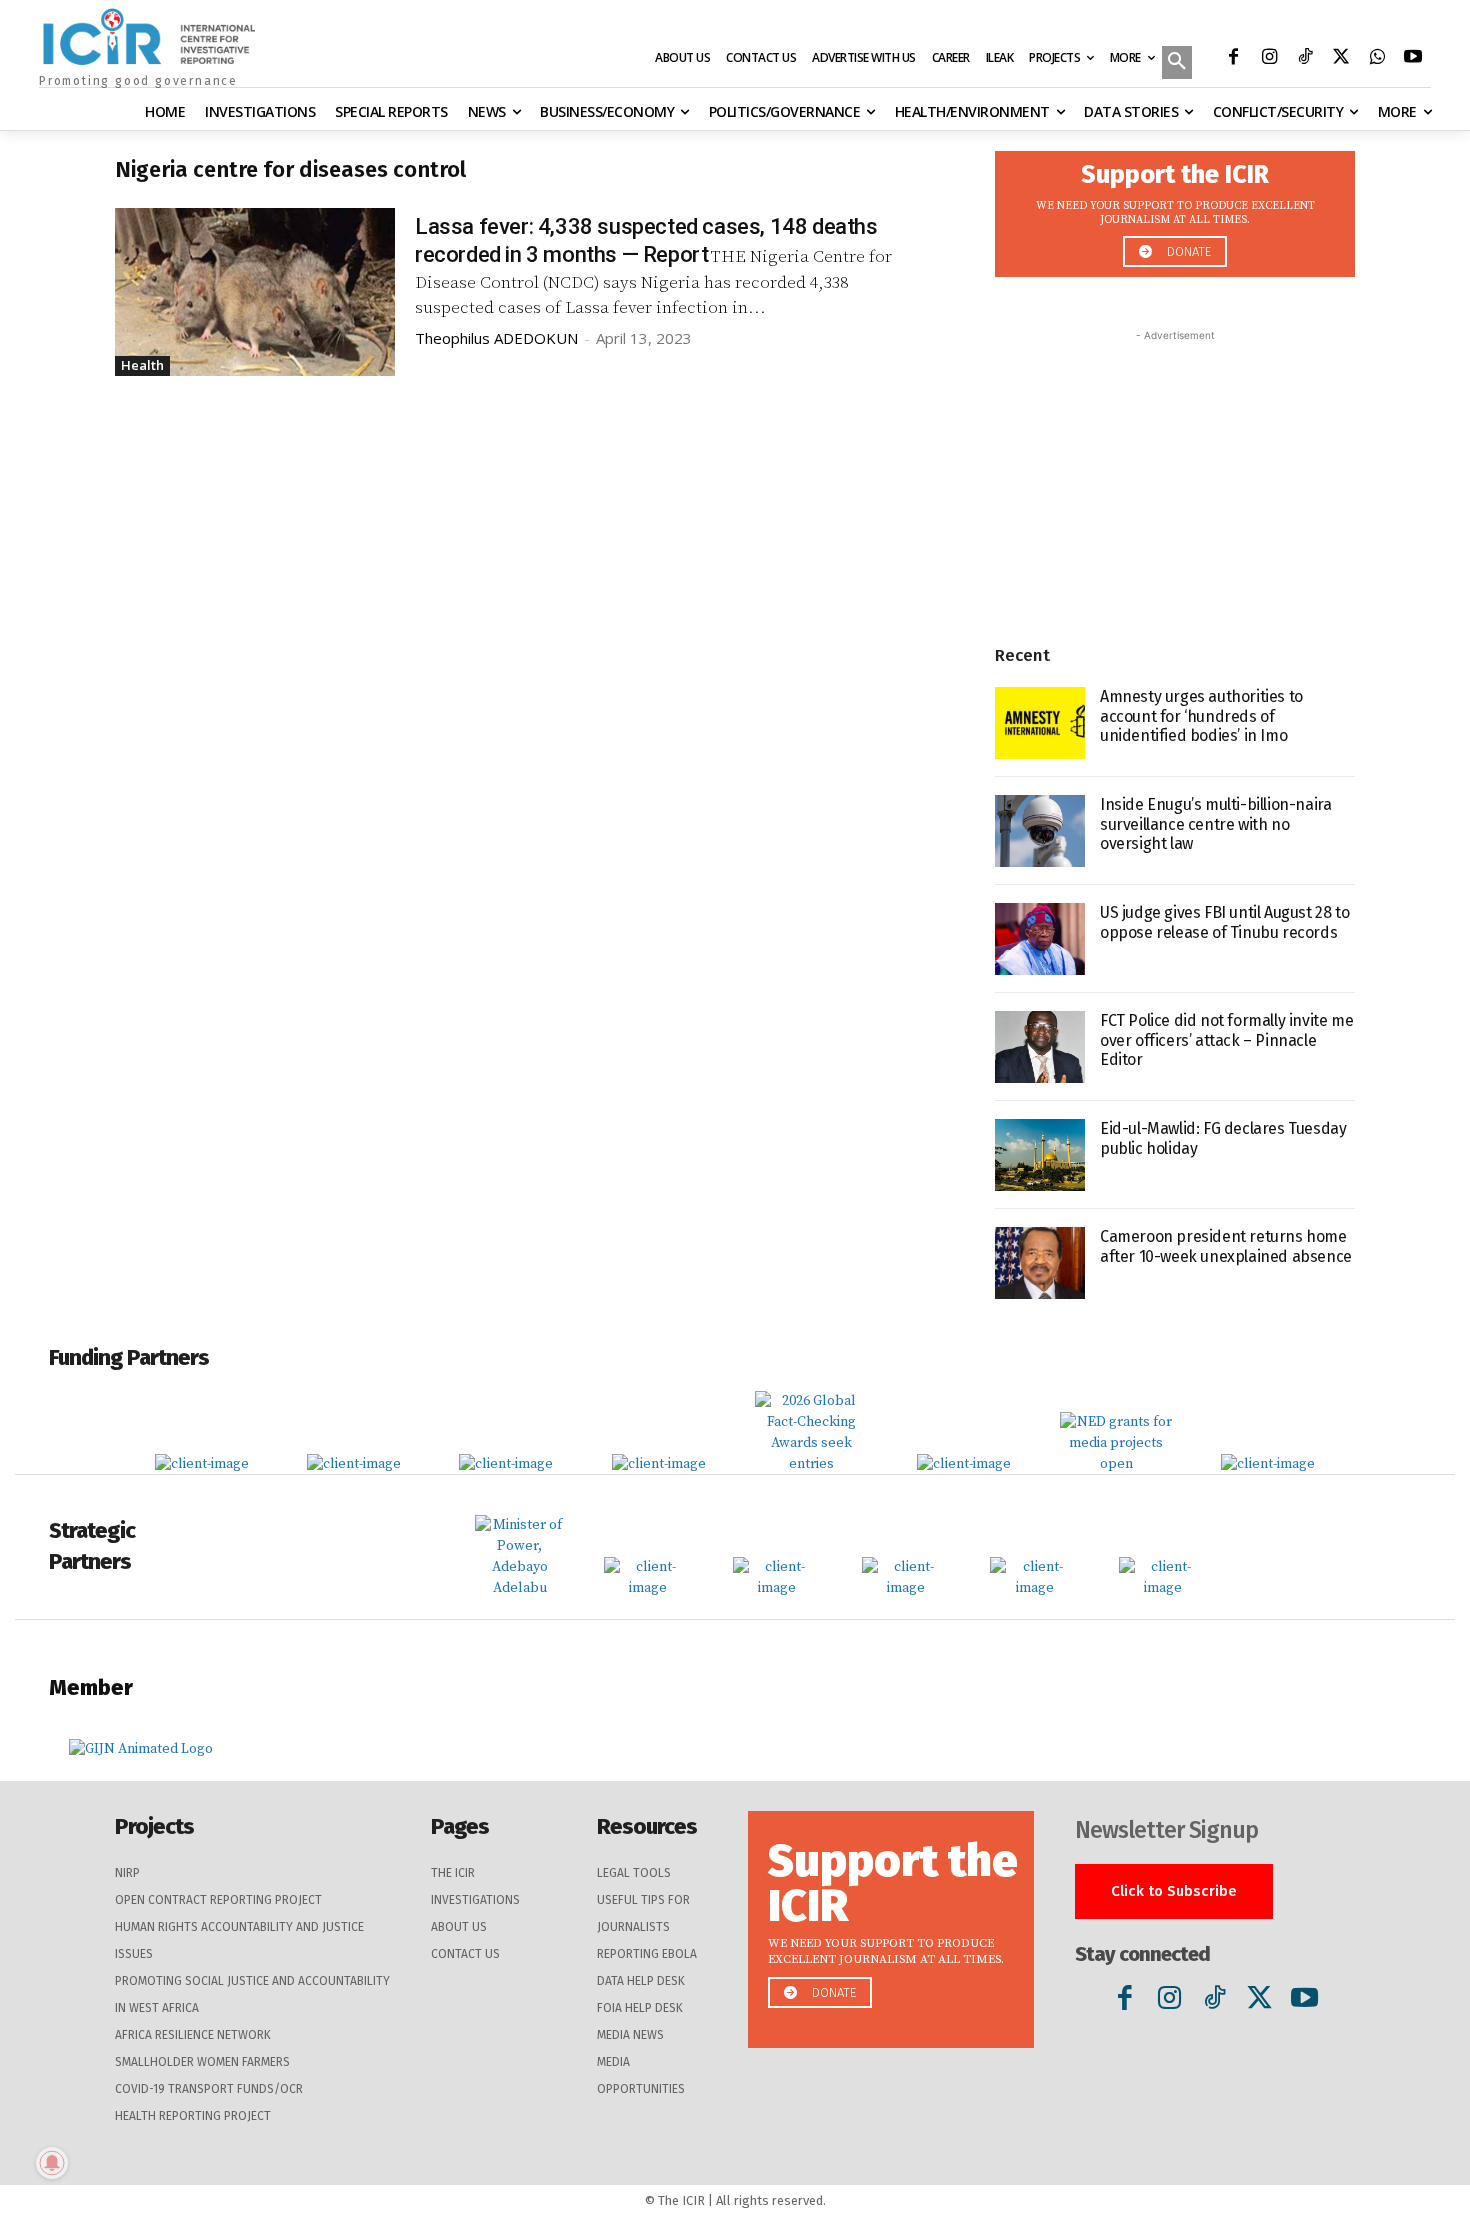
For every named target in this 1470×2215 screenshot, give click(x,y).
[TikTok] (1305, 59)
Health (142, 365)
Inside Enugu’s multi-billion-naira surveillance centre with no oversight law (1215, 823)
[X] (1341, 59)
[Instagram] (1269, 59)
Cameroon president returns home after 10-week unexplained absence (1226, 1246)
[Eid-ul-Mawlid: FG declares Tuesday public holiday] (1040, 1155)
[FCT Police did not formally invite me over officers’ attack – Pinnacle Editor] (1040, 1047)
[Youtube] (1413, 59)
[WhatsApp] (1377, 59)
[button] (1177, 64)
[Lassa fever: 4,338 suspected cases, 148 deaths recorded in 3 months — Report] (255, 292)
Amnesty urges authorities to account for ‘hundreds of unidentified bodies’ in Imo (1201, 715)
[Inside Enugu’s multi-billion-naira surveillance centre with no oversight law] (1040, 831)
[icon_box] (1175, 208)
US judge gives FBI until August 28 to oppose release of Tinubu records (1224, 922)
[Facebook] (1233, 59)
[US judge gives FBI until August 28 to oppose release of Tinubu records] (1040, 939)
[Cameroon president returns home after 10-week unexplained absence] (1040, 1263)
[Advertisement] (1175, 471)
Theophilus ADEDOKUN (496, 338)
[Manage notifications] (52, 2163)
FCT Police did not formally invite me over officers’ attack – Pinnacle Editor (1226, 1039)
